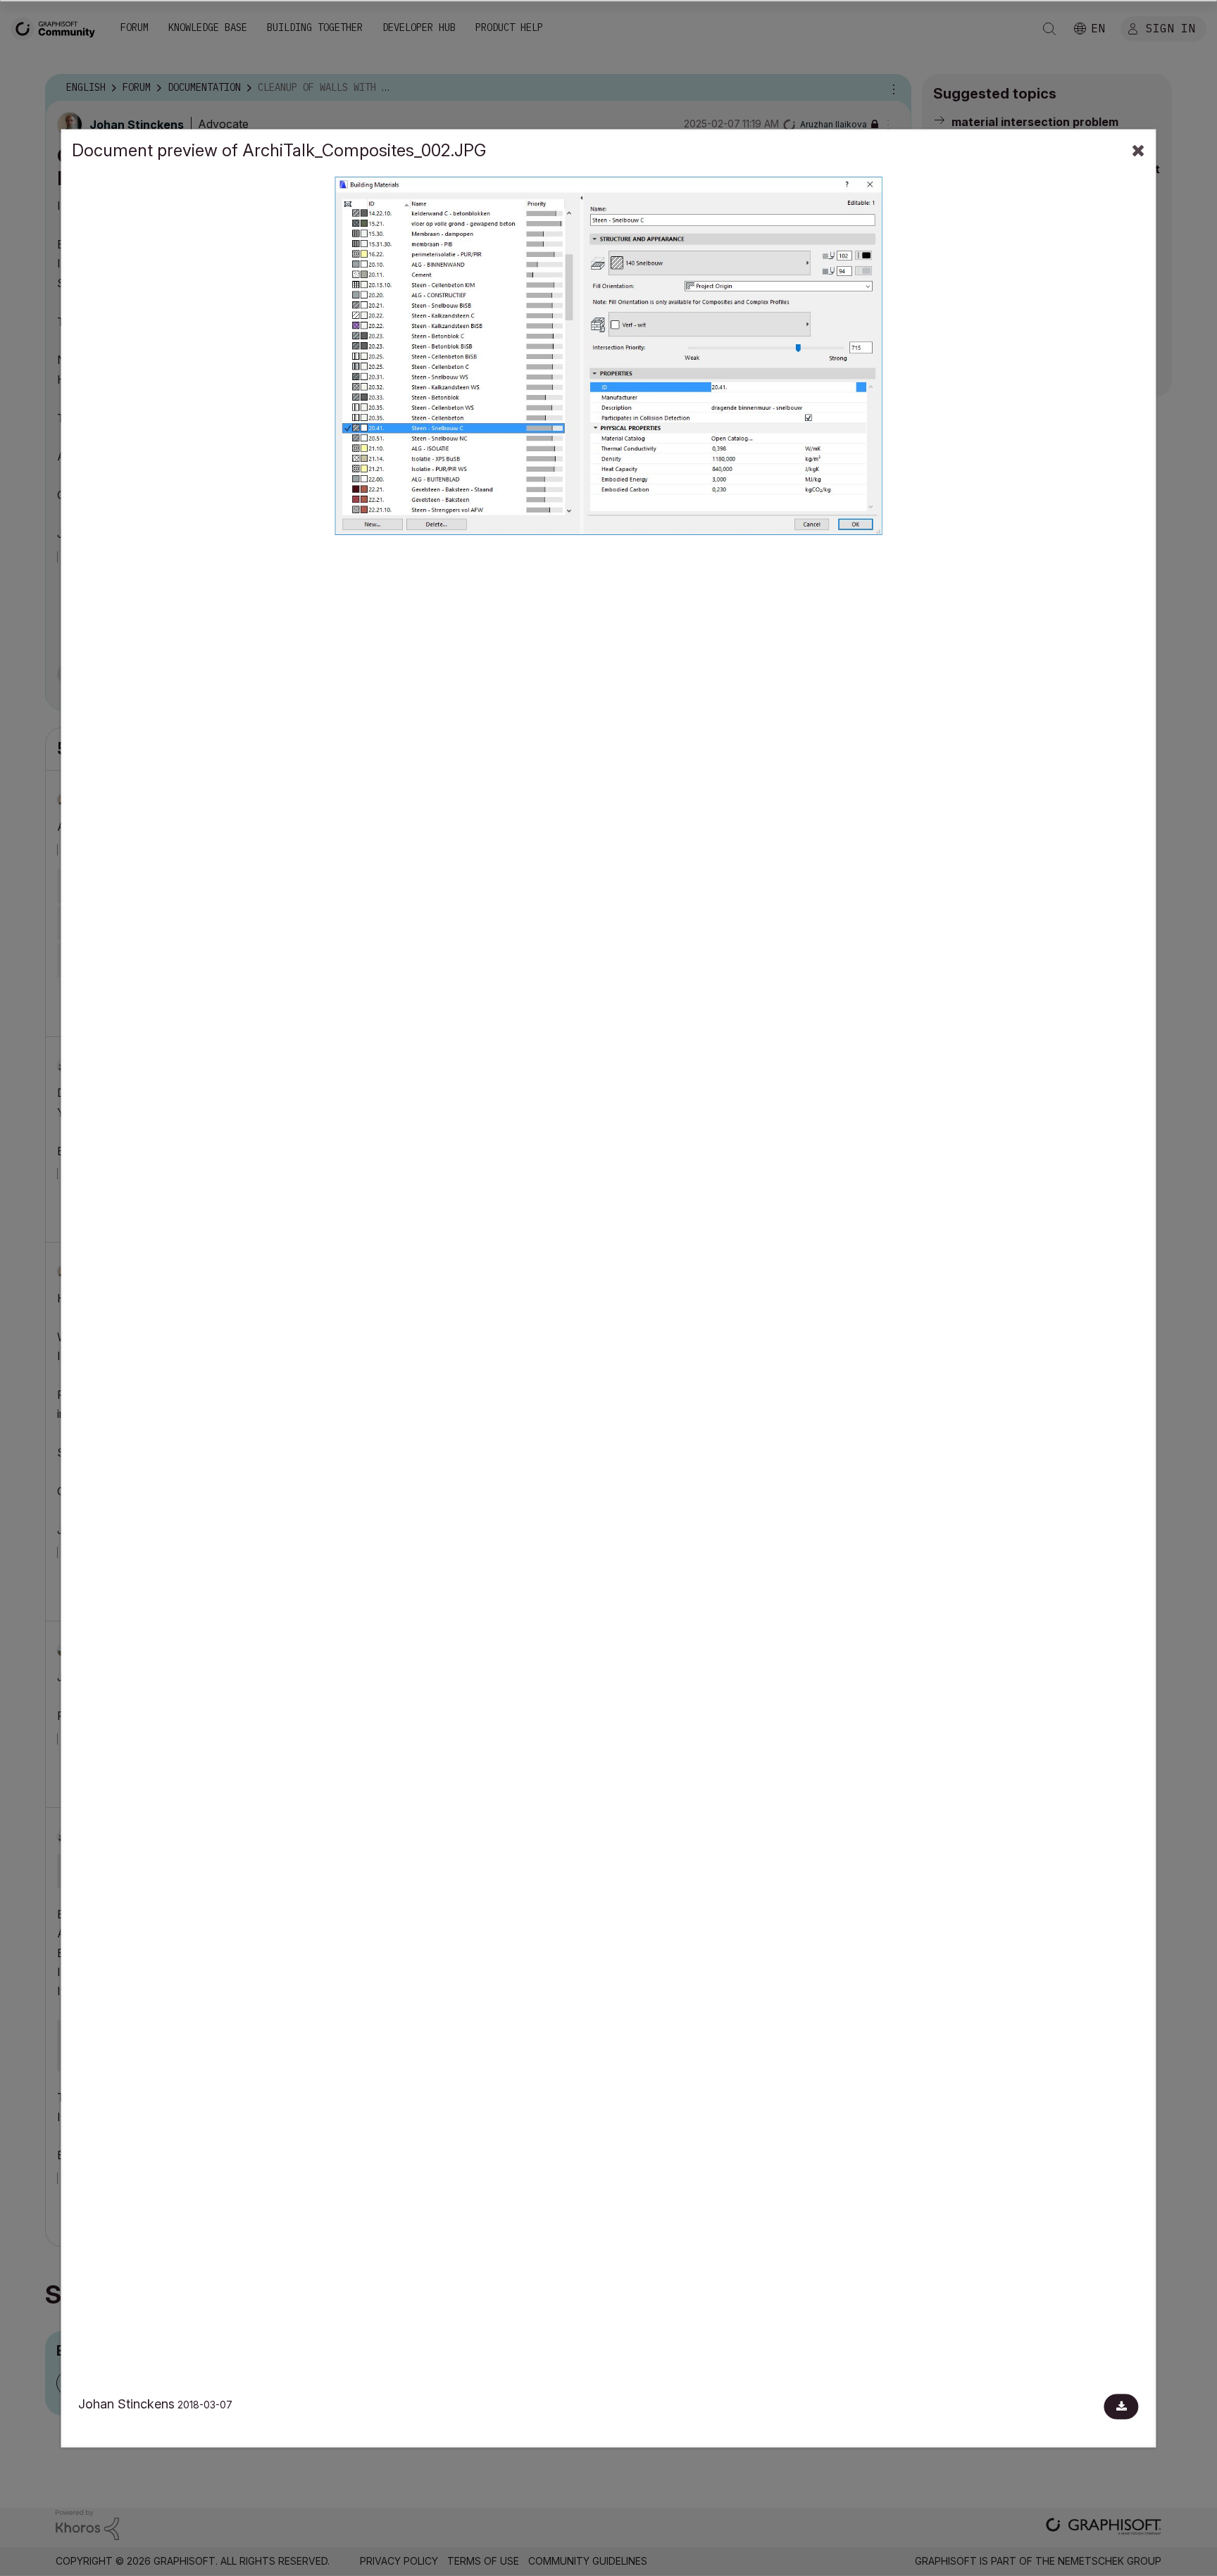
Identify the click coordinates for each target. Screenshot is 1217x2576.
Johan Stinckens (126, 2404)
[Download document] (1122, 2406)
